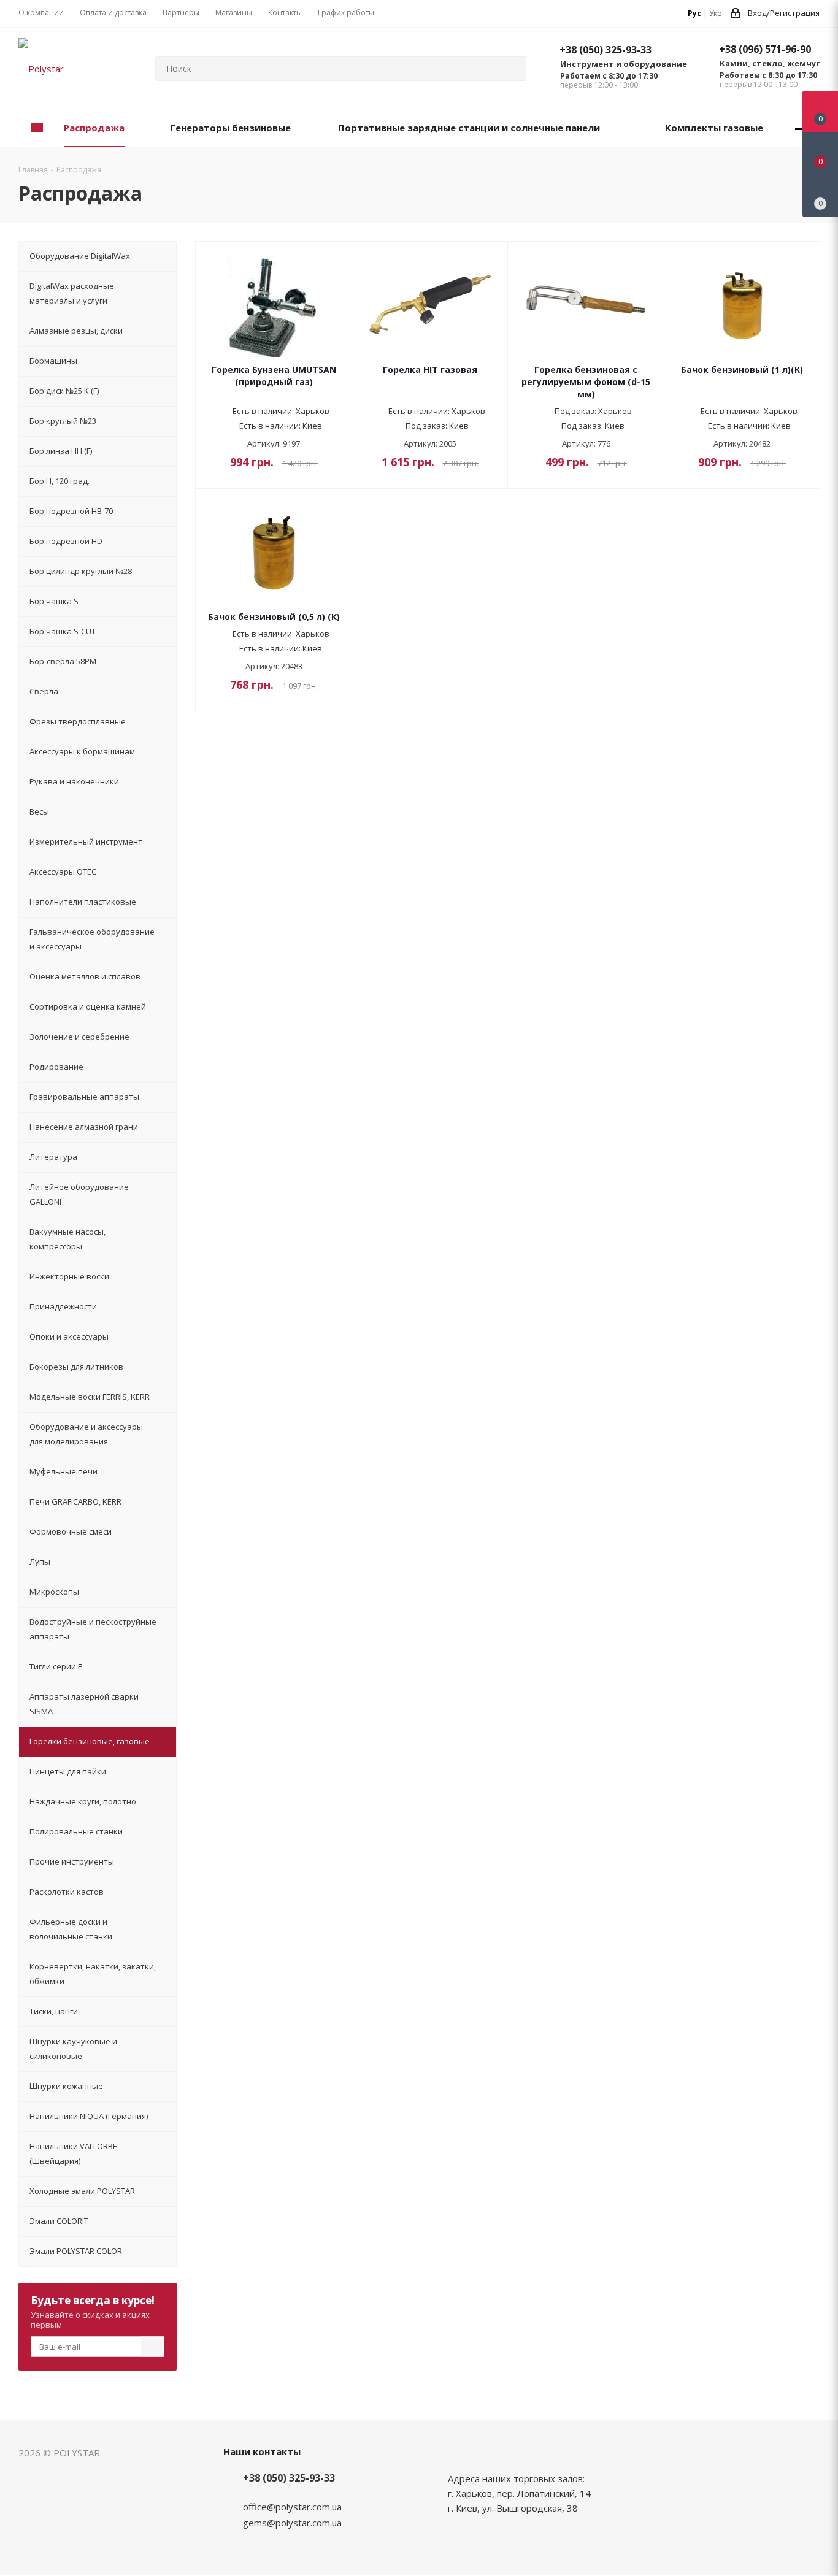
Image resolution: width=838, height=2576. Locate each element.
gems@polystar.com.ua (292, 2523)
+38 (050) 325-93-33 (605, 50)
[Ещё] (800, 128)
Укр (716, 13)
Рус (694, 13)
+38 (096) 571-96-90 (765, 49)
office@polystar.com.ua (292, 2507)
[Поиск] (512, 69)
